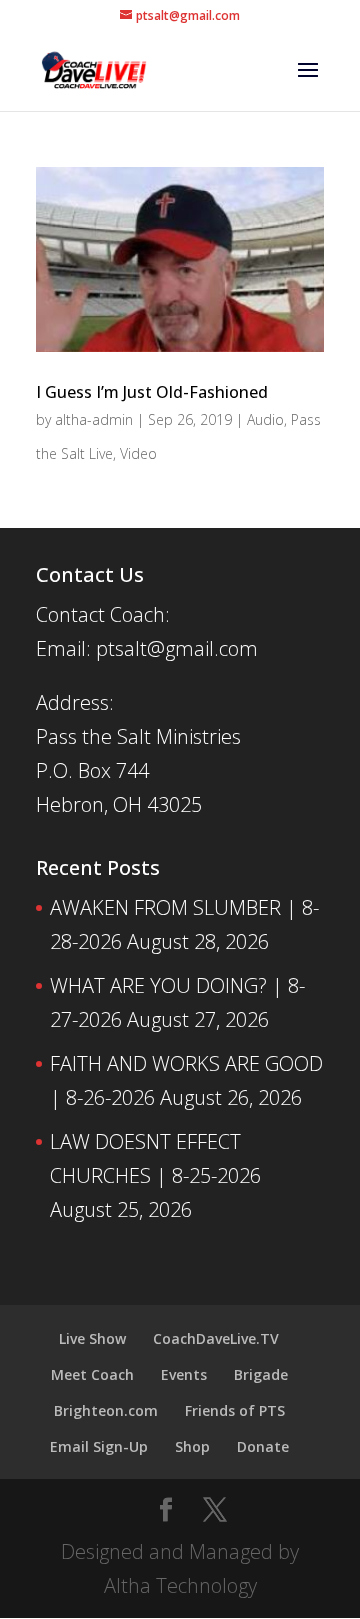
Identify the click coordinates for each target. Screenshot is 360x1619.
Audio (265, 419)
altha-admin (94, 419)
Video (138, 453)
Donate (263, 1446)
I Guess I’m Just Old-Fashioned (152, 392)
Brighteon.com (106, 1410)
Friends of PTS (235, 1410)
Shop (192, 1446)
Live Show (92, 1338)
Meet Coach (92, 1374)
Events (184, 1374)
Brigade (261, 1374)
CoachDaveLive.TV (216, 1338)
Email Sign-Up (99, 1446)
